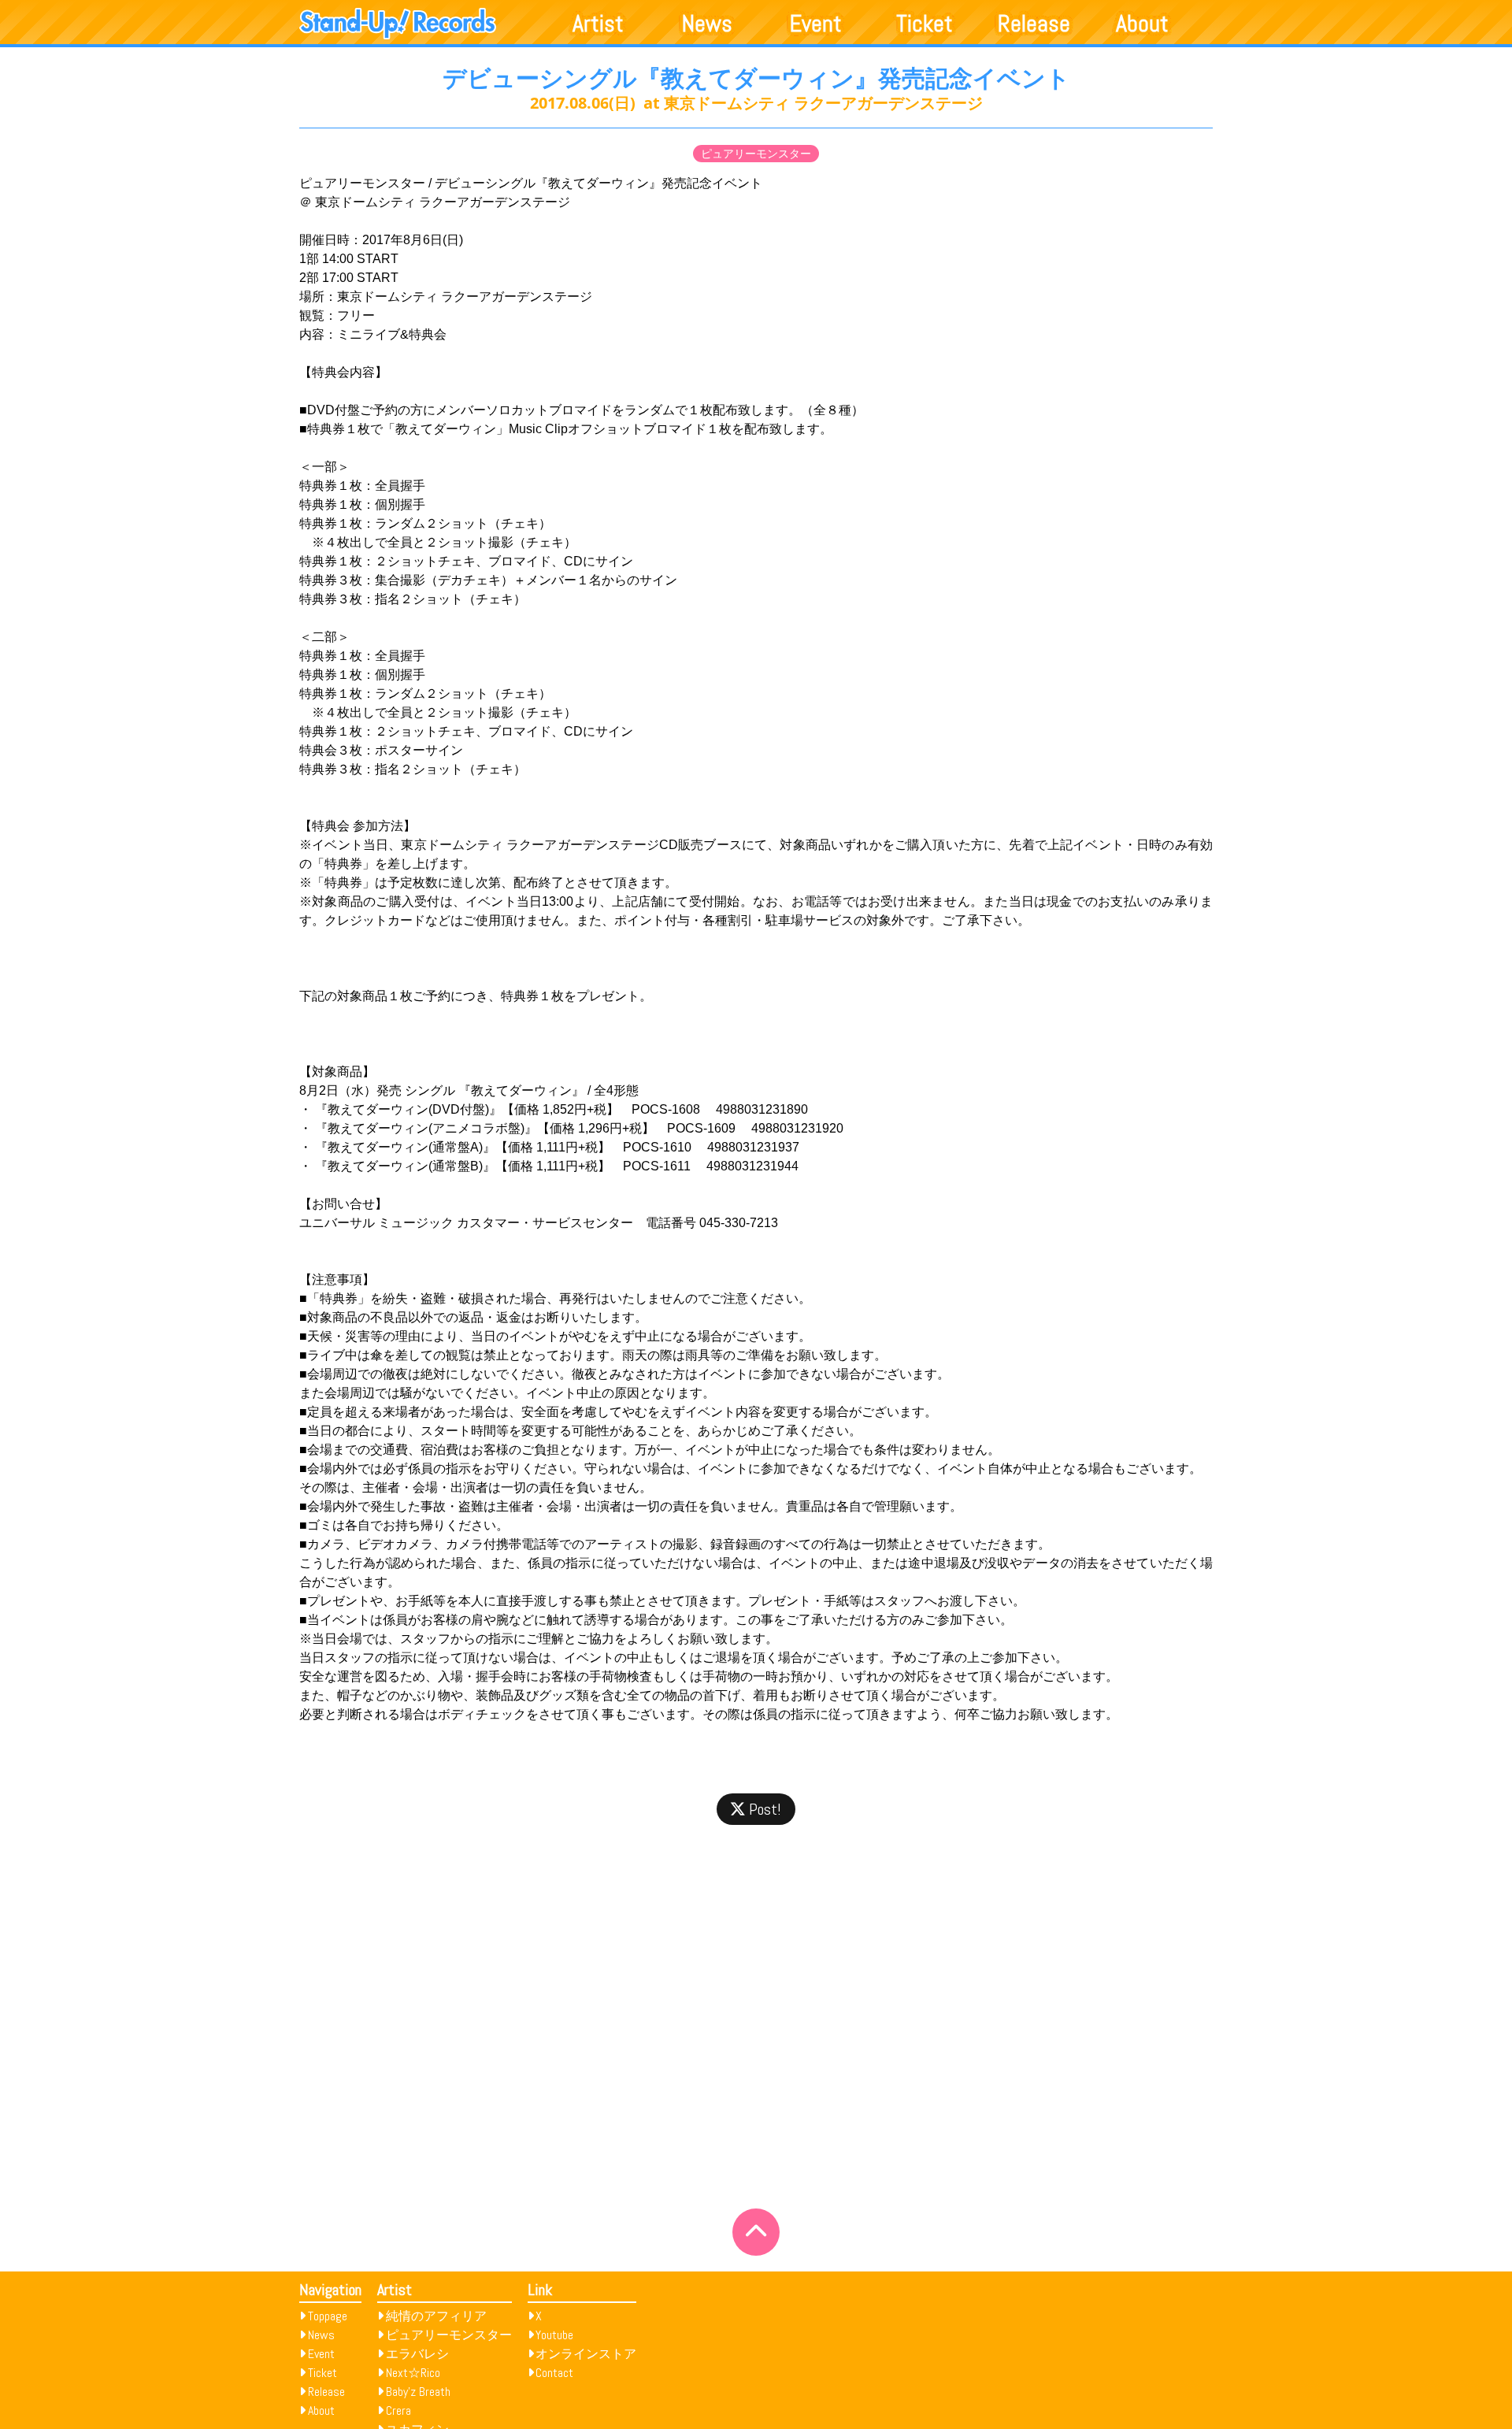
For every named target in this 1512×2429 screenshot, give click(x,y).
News (707, 24)
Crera (398, 2410)
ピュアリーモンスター (756, 154)
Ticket (925, 24)
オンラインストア (586, 2354)
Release (1034, 24)
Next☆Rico (413, 2373)
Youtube (554, 2335)
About (1142, 24)
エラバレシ (417, 2354)
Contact (554, 2373)
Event (816, 24)
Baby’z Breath (418, 2392)
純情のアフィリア (436, 2316)
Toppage (328, 2316)
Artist (598, 24)
